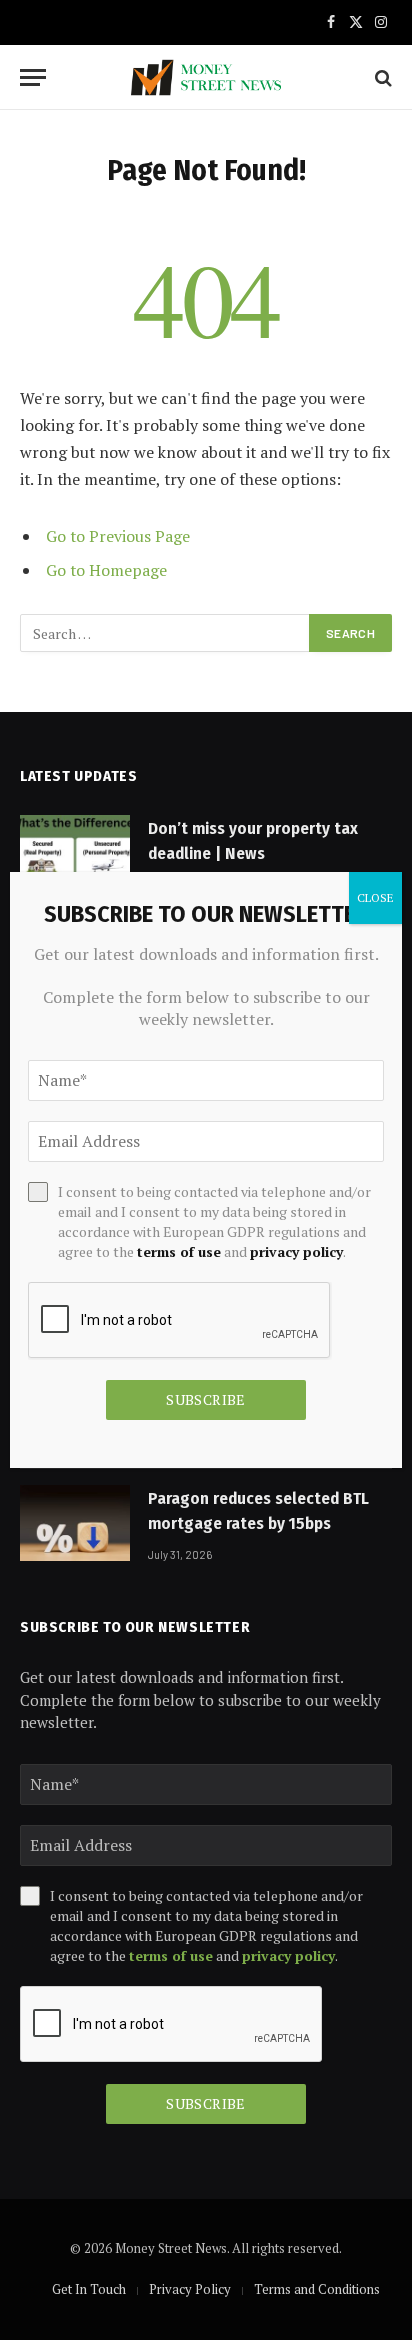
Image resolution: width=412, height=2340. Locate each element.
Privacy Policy (190, 2289)
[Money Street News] (206, 77)
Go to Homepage (106, 570)
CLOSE (375, 897)
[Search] (381, 77)
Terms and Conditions (317, 2289)
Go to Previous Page (118, 536)
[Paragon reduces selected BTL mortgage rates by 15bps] (75, 1523)
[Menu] (33, 77)
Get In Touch (89, 2289)
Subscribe (206, 2103)
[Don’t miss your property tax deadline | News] (75, 853)
